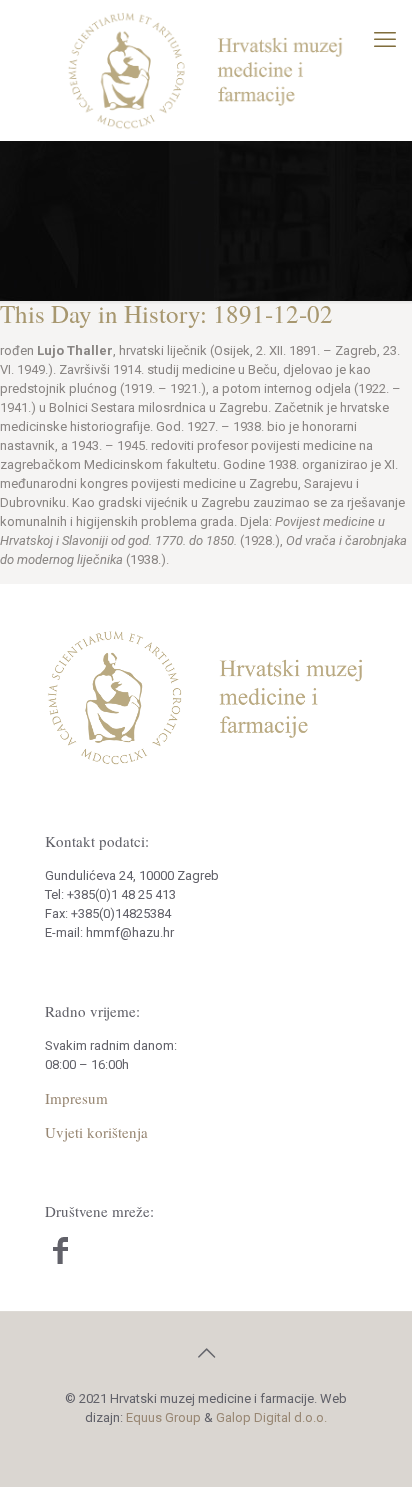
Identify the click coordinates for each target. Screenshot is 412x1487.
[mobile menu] (385, 40)
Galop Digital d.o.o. (271, 1417)
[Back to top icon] (206, 1353)
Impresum (76, 1098)
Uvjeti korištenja (96, 1132)
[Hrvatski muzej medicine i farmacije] (206, 70)
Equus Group (163, 1417)
